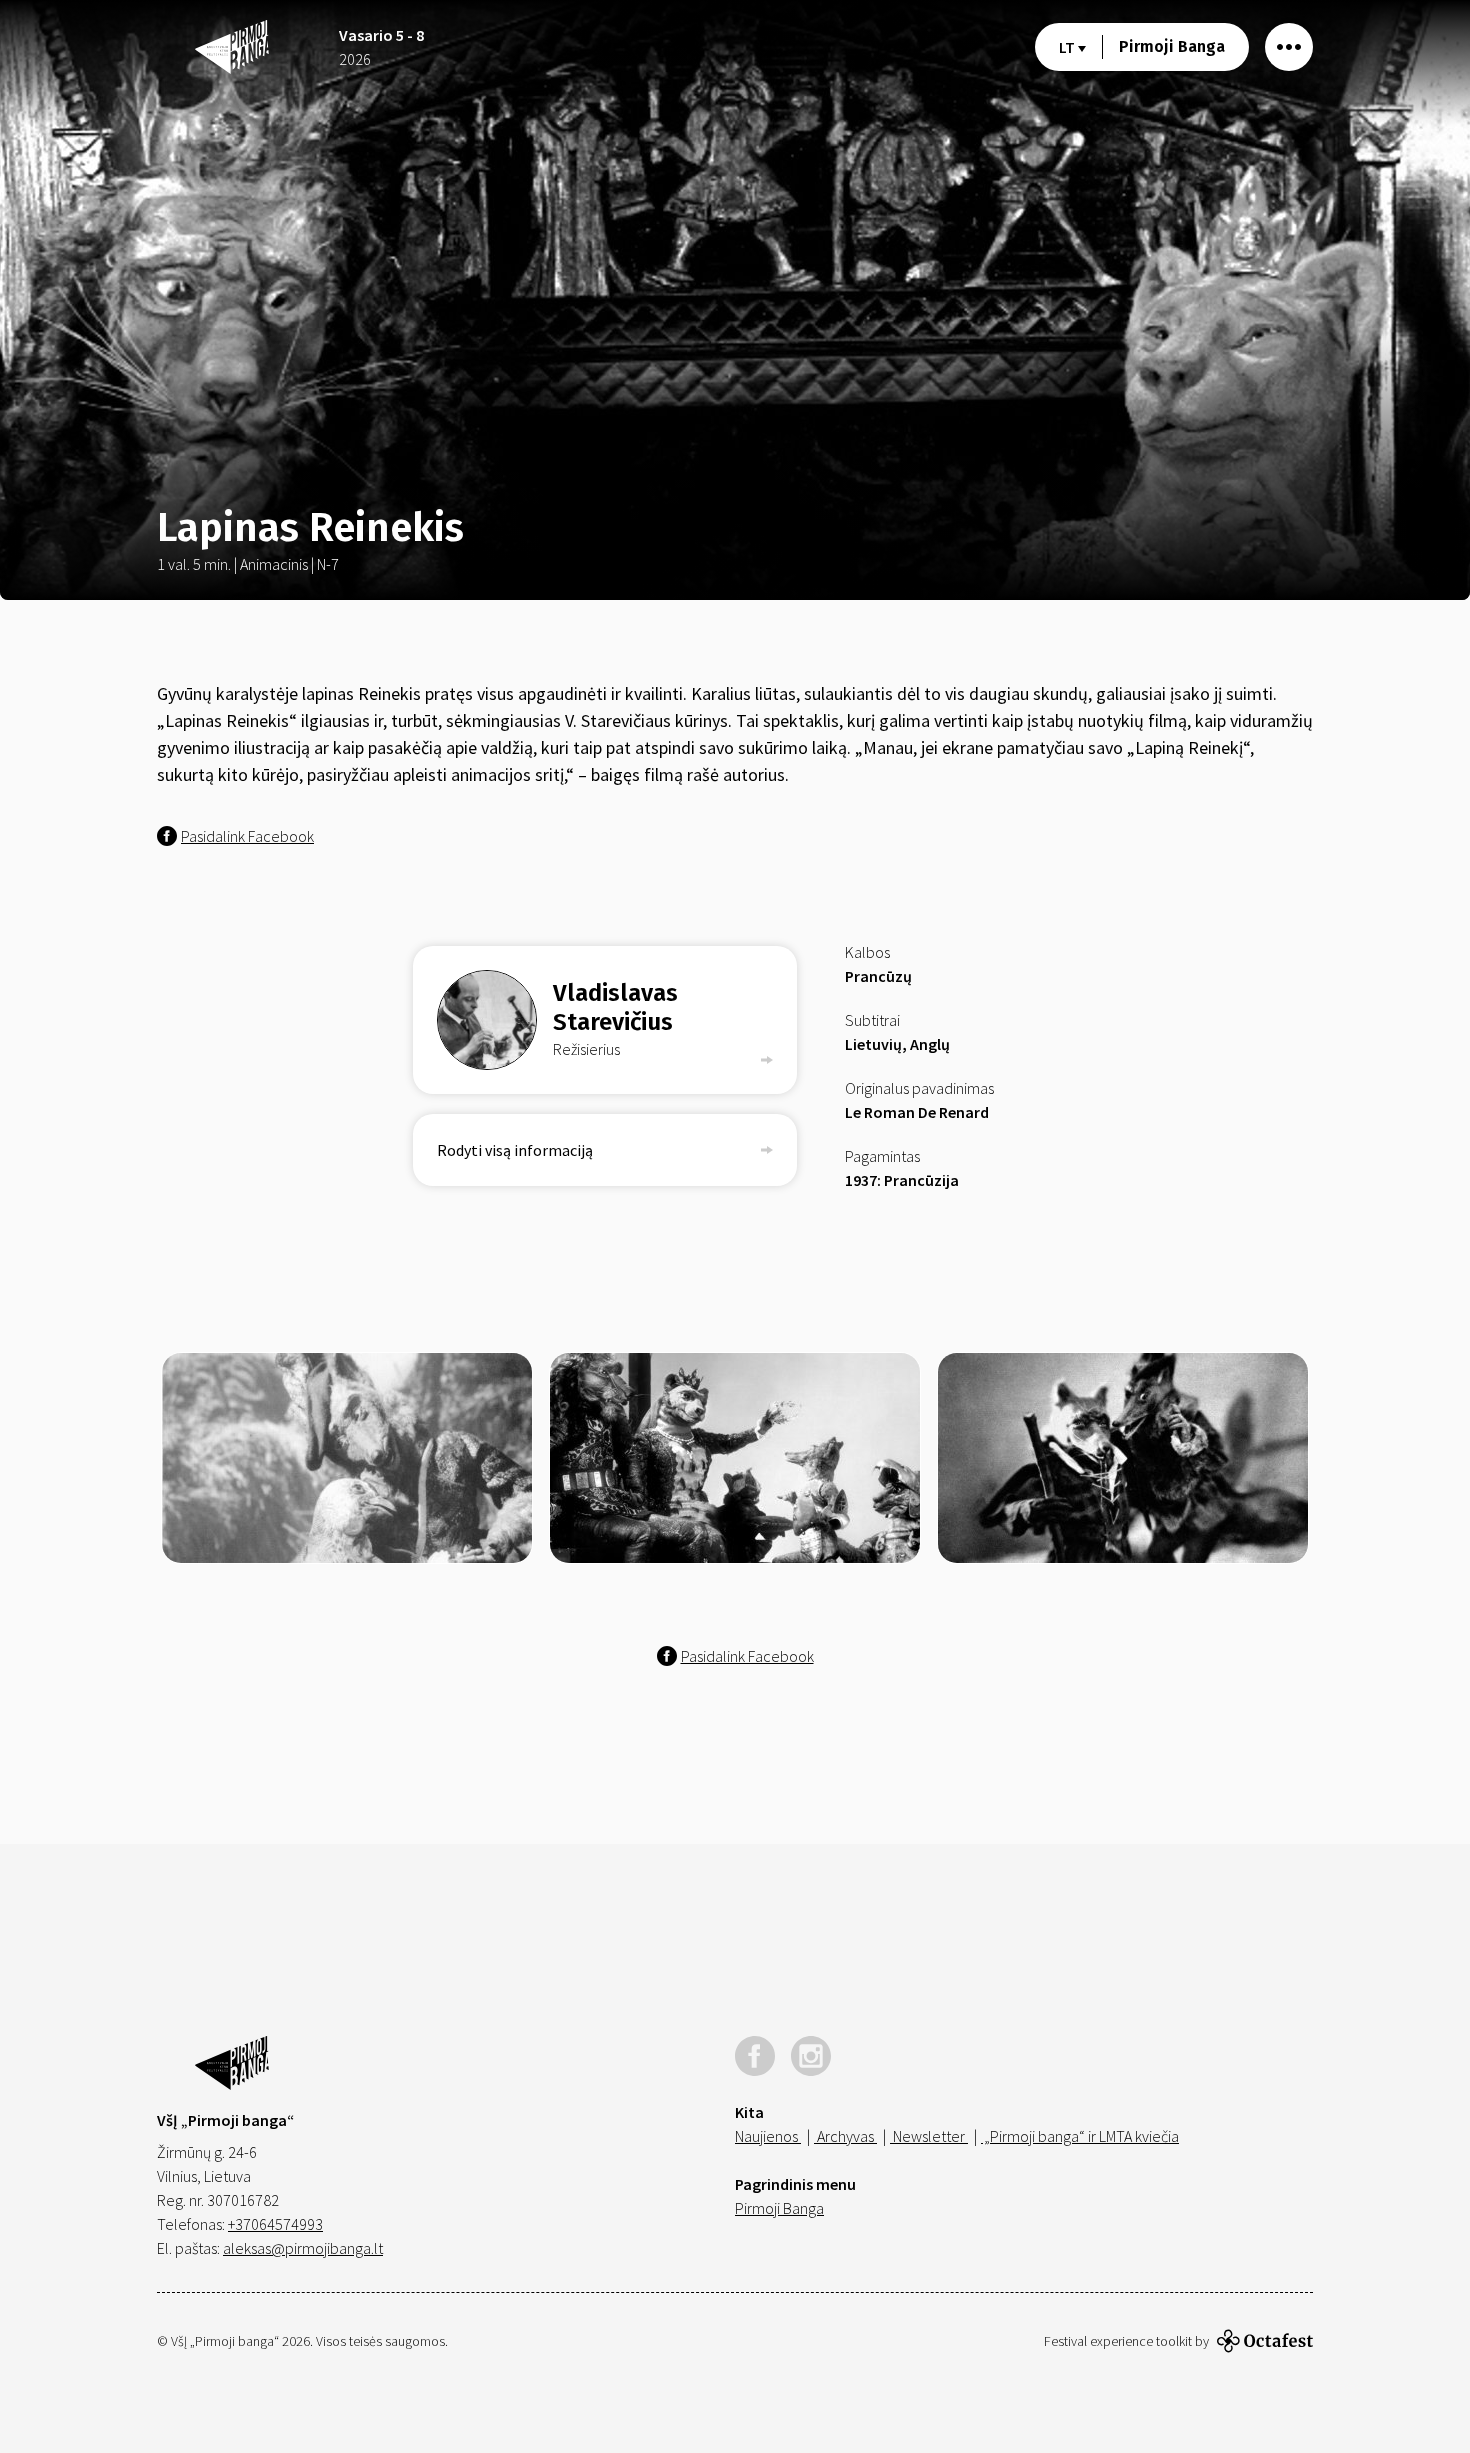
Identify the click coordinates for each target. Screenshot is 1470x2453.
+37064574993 (275, 2224)
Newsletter (929, 2136)
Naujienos (768, 2136)
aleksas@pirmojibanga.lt (303, 2248)
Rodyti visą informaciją (515, 1150)
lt (1068, 47)
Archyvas (845, 2136)
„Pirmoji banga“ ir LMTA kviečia (1080, 2136)
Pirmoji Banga (1172, 46)
